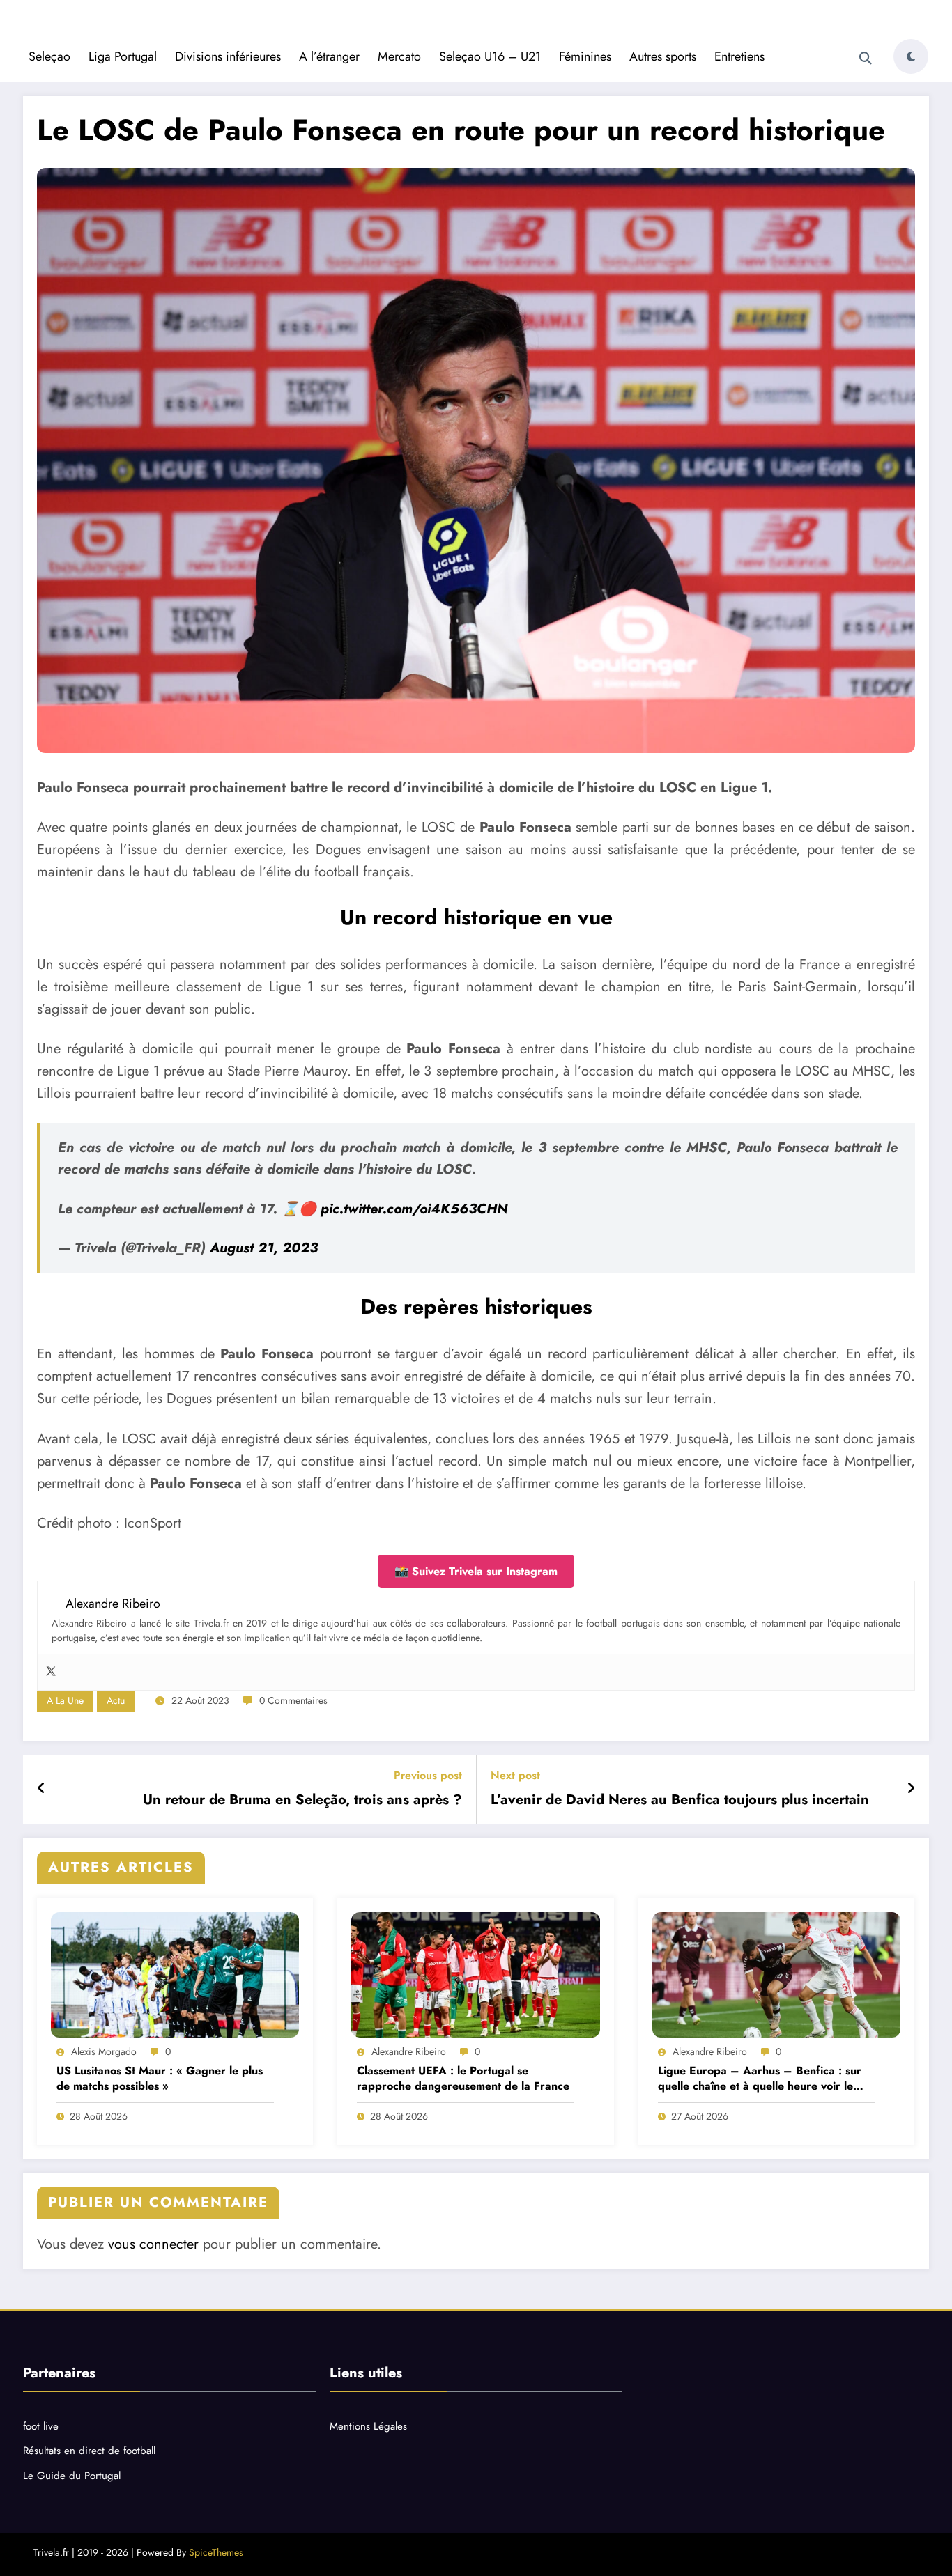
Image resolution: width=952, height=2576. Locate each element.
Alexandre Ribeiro (409, 2051)
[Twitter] (51, 1672)
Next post (515, 1775)
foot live (41, 2426)
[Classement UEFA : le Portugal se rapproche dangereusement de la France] (475, 1975)
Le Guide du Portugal (72, 2476)
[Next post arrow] (911, 1789)
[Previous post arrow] (41, 1789)
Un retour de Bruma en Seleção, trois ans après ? (302, 1800)
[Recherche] (866, 59)
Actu (116, 1700)
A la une (65, 1700)
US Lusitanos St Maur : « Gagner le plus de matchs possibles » (160, 2079)
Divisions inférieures (228, 56)
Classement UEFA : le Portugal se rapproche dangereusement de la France (463, 2079)
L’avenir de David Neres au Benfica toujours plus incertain (680, 1800)
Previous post (428, 1775)
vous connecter (153, 2244)
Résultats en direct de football (89, 2451)
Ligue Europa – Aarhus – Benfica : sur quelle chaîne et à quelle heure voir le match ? (760, 2079)
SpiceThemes (216, 2552)
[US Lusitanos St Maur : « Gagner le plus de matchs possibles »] (175, 1975)
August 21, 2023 (264, 1248)
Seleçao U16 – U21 (490, 56)
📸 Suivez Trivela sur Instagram (476, 1571)
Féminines (585, 56)
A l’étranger (329, 56)
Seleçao (49, 56)
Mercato (399, 56)
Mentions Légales (368, 2426)
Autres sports (663, 56)
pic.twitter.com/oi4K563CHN (414, 1209)
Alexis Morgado (104, 2051)
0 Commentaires (293, 1700)
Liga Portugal (123, 56)
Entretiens (739, 56)
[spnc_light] (911, 56)
